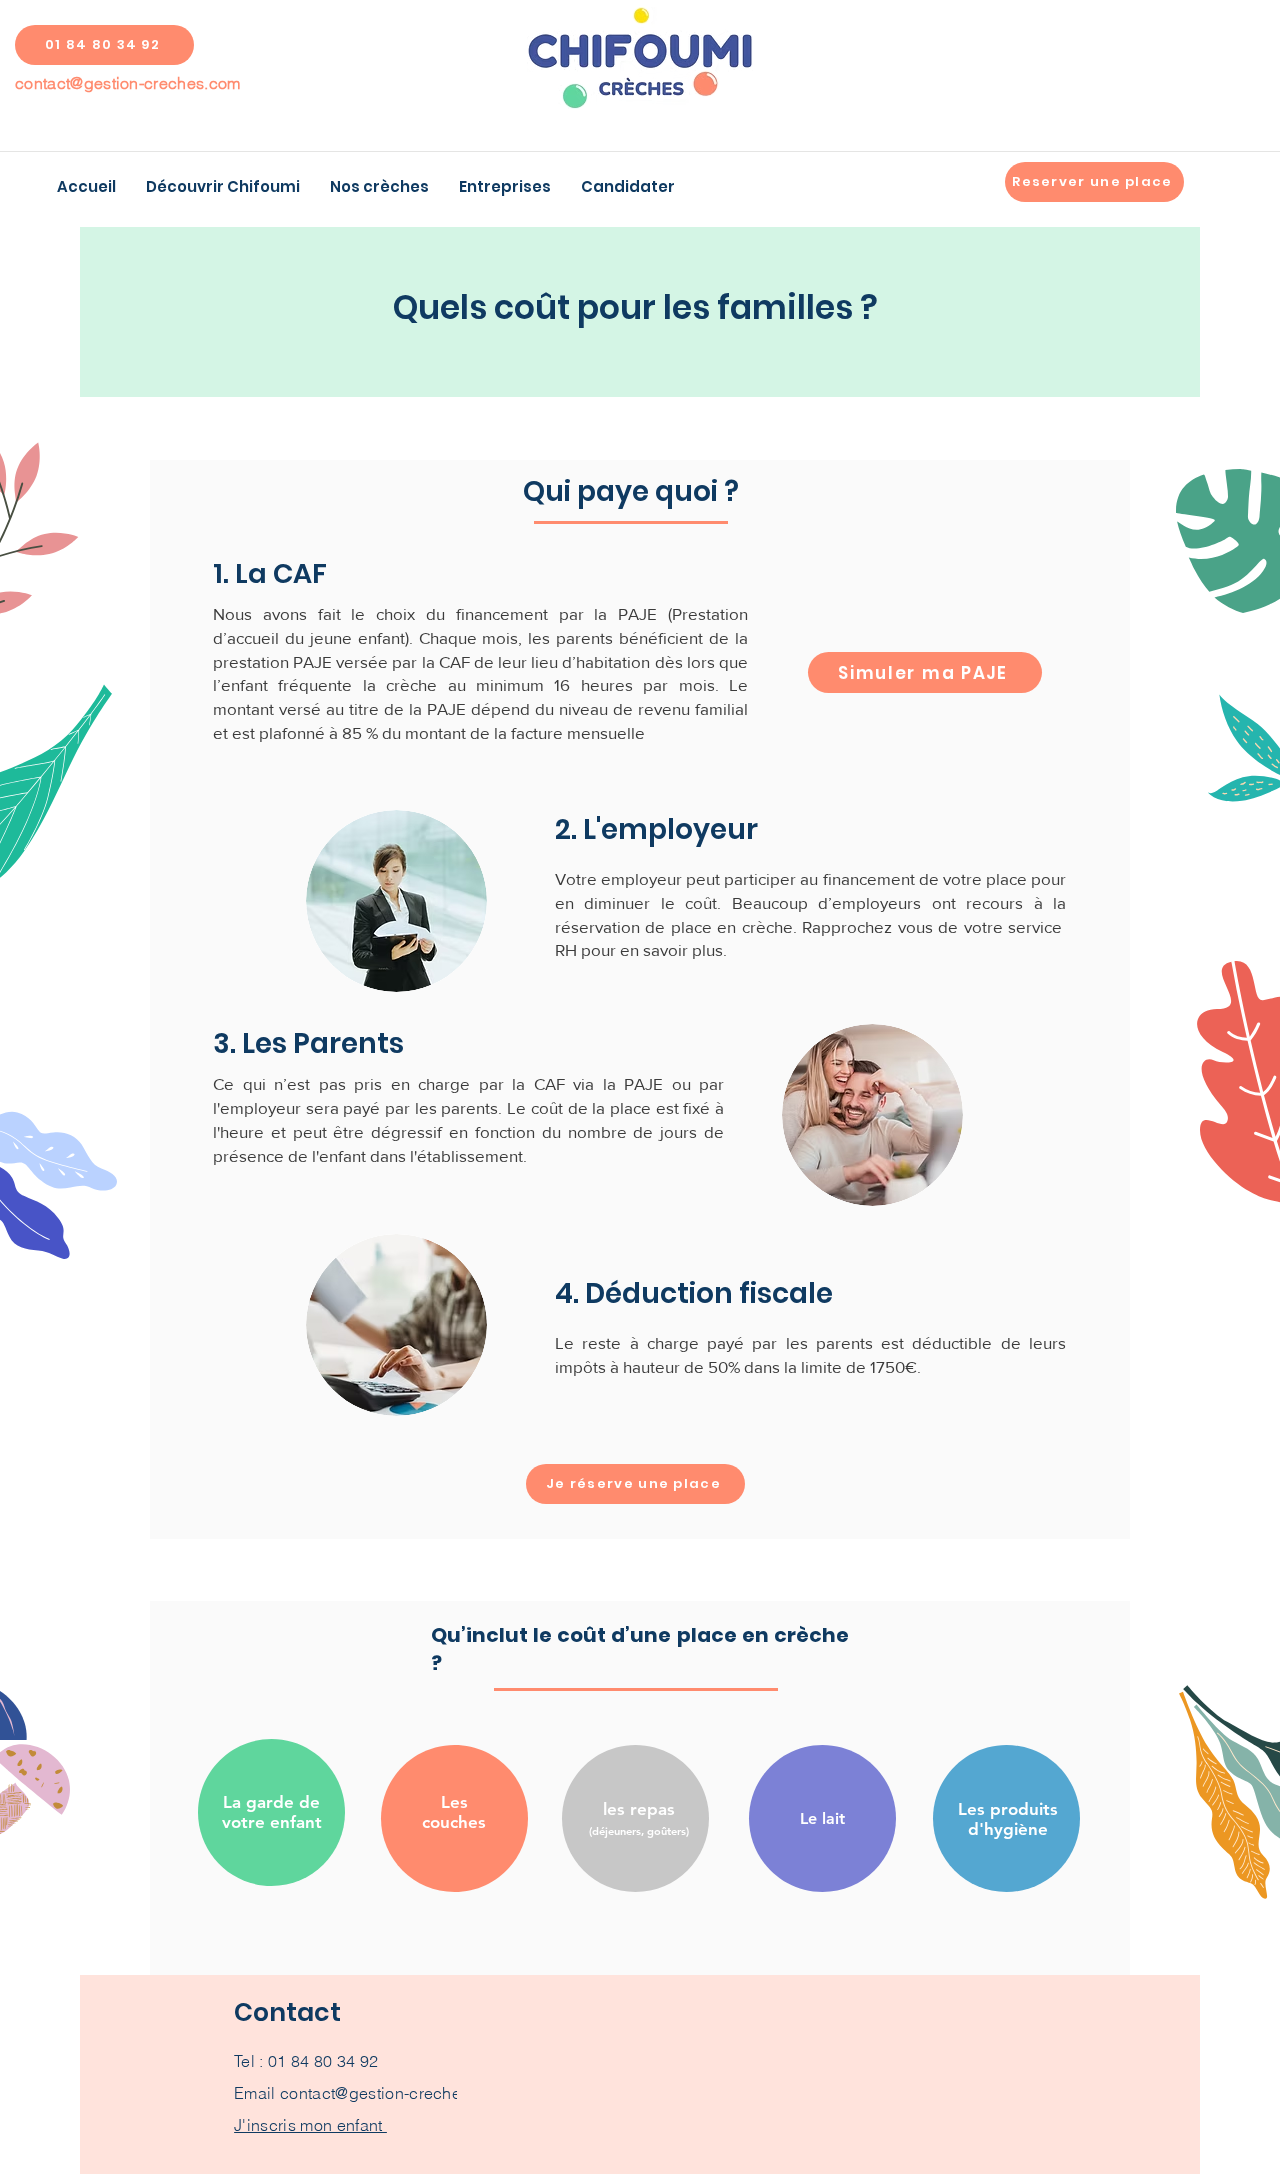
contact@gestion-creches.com (128, 83)
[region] (271, 1828)
